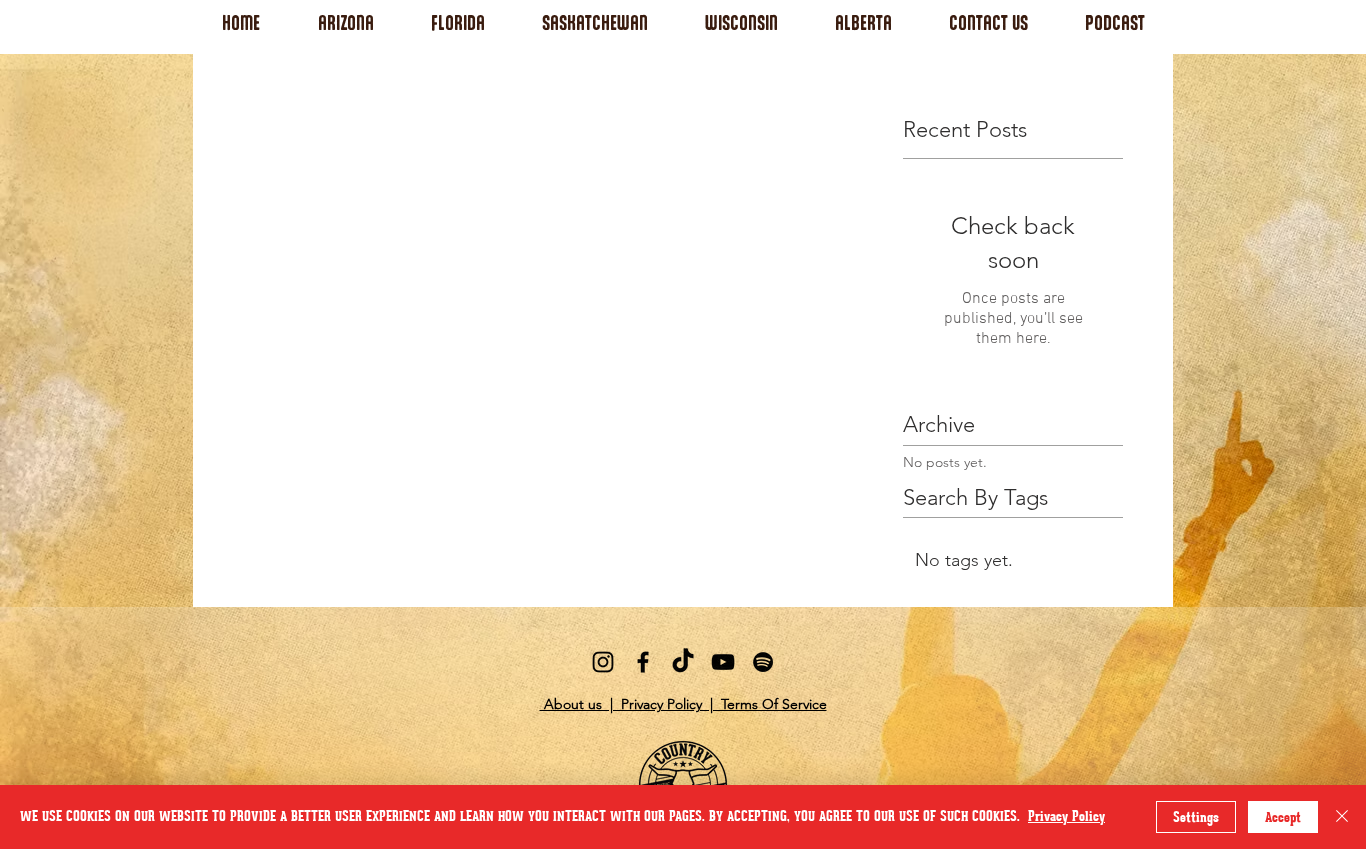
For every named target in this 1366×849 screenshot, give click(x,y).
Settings (1196, 817)
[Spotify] (763, 662)
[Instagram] (603, 662)
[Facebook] (643, 662)
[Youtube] (723, 662)
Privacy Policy (1066, 816)
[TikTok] (683, 662)
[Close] (1342, 817)
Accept (1283, 817)
